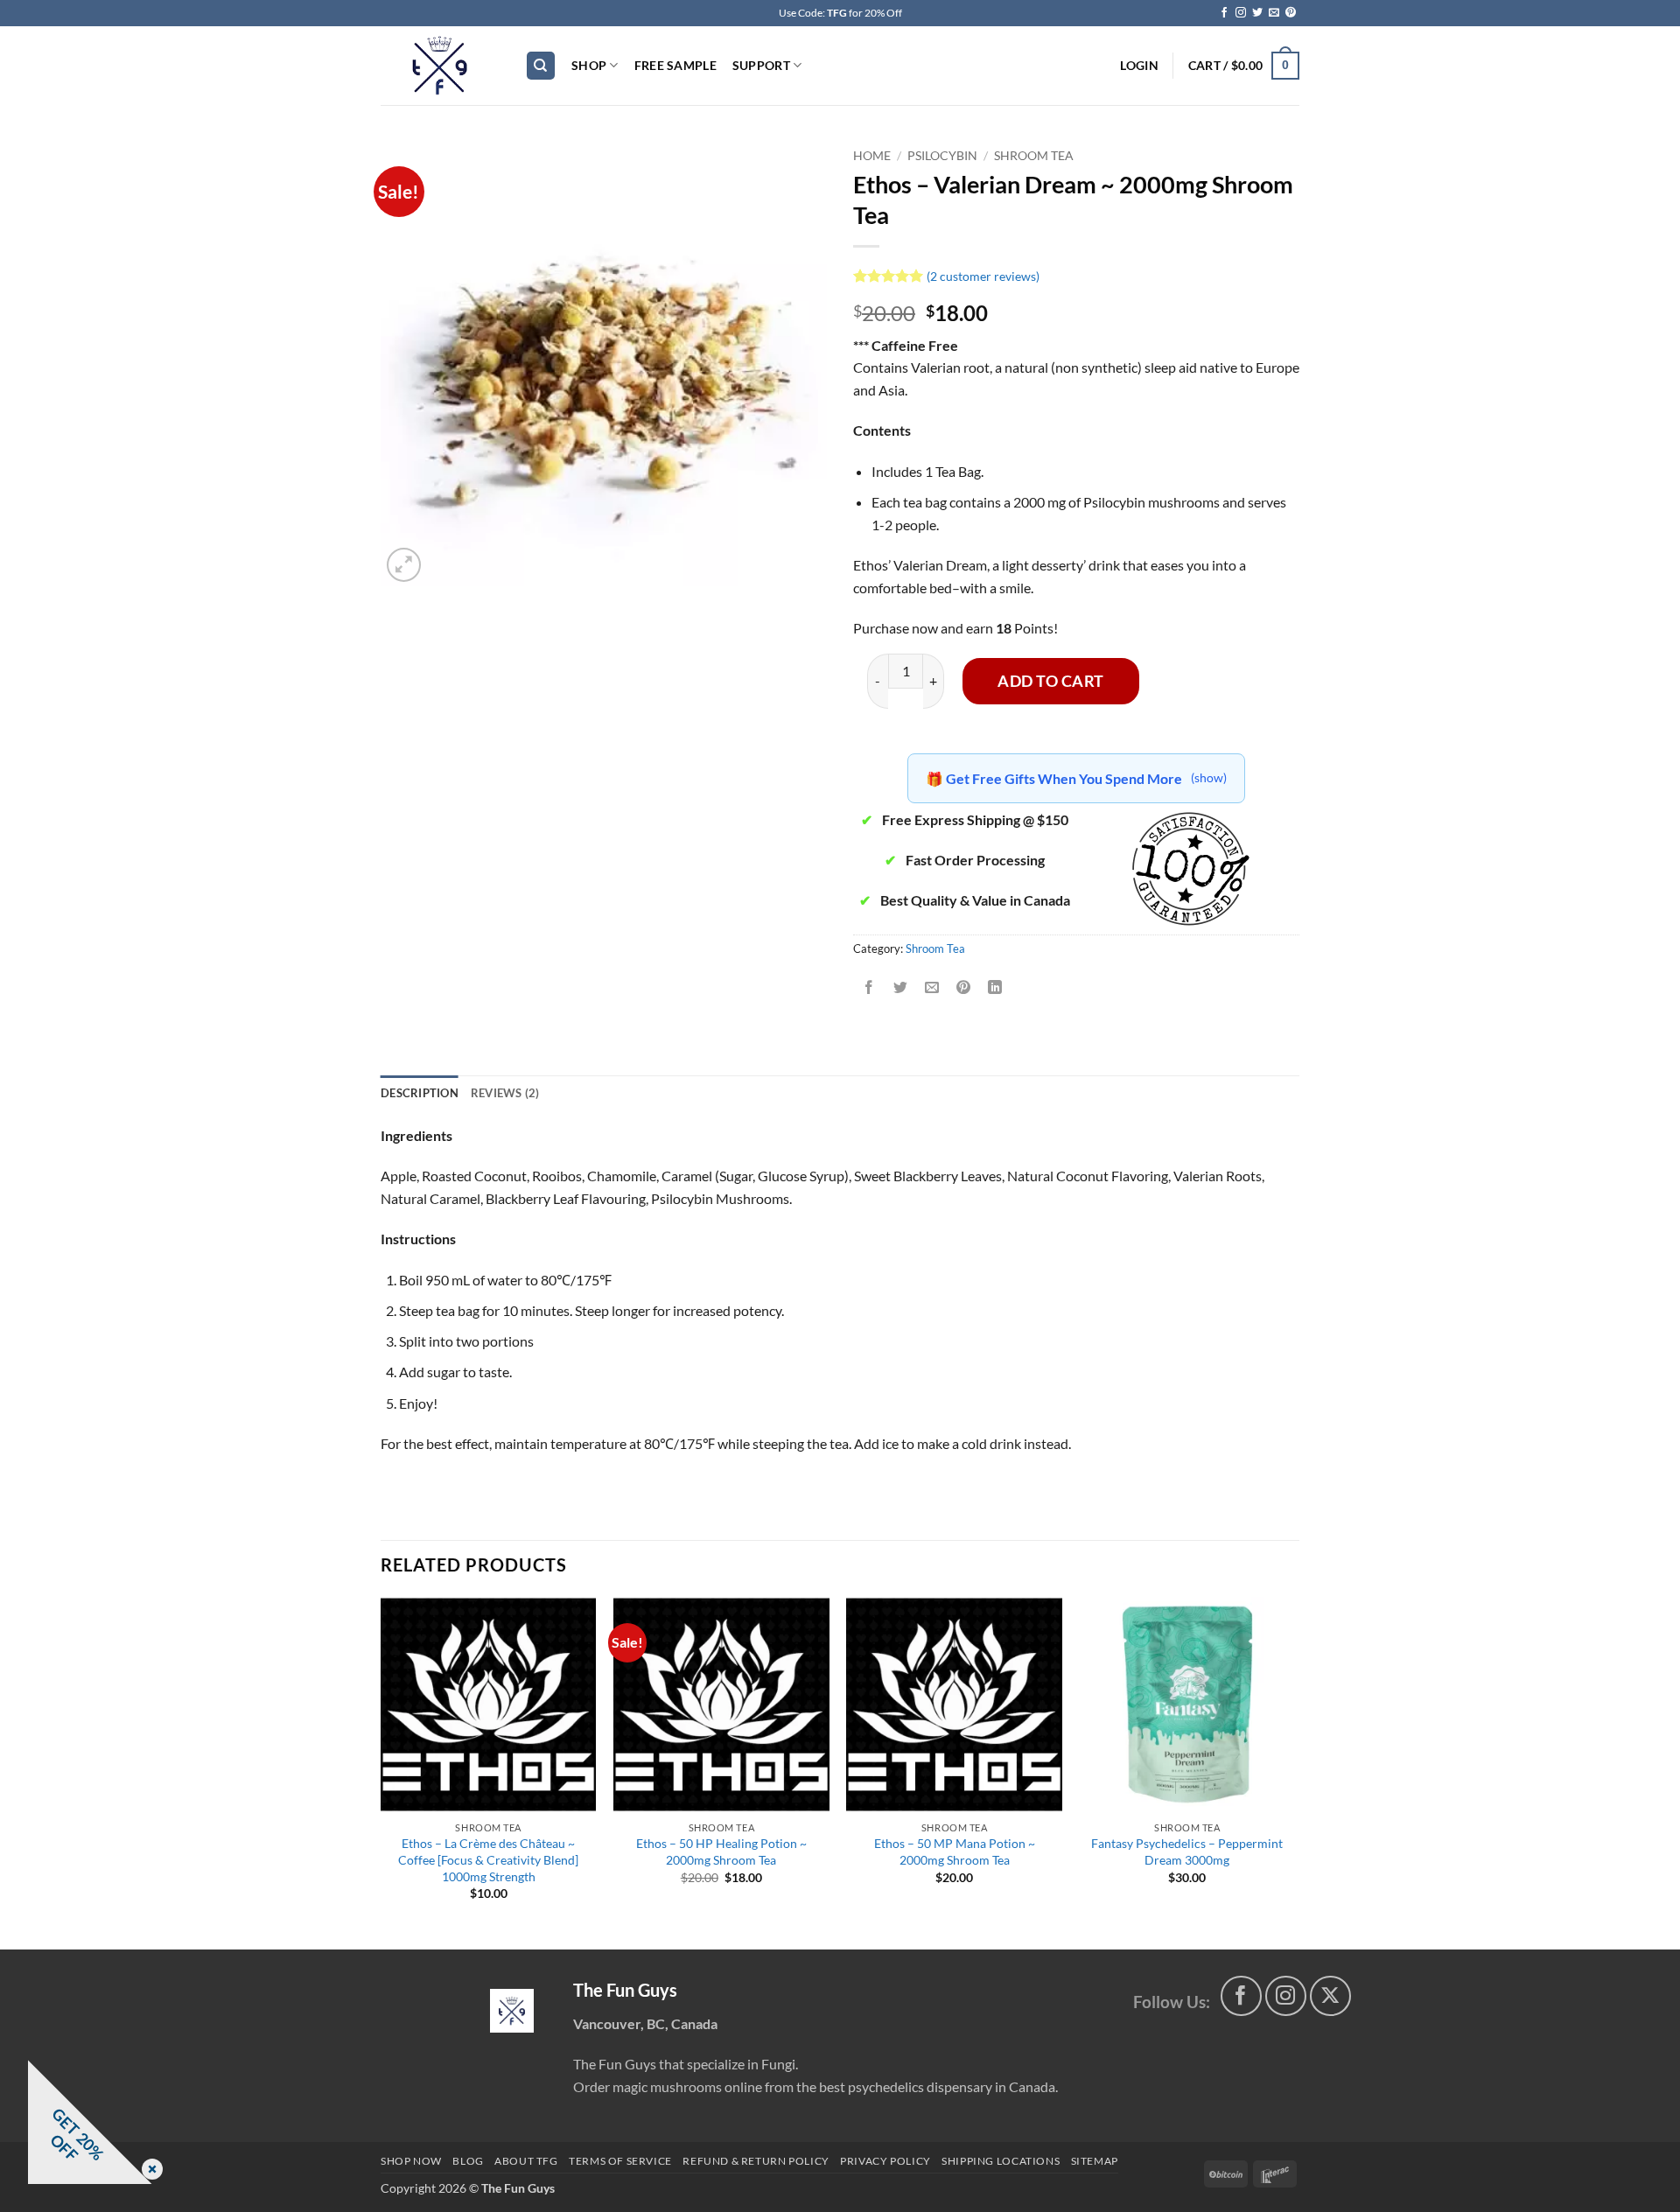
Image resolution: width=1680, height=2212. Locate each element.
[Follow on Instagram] (1241, 13)
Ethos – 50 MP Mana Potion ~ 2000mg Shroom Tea (955, 1851)
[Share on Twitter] (901, 987)
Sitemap (1095, 2161)
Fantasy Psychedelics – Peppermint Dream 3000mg (1187, 1851)
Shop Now (411, 2161)
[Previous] (381, 1771)
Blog (468, 2161)
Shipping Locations (1001, 2161)
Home (872, 156)
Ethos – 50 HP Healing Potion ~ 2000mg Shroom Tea (721, 1851)
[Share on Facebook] (869, 987)
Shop (589, 65)
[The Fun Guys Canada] (512, 2011)
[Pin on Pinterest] (964, 987)
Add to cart (1051, 681)
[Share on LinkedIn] (995, 987)
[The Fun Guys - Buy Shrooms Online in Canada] (440, 66)
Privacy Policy (885, 2161)
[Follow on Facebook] (1224, 13)
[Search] (541, 66)
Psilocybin (942, 156)
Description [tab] (420, 1093)
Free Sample (675, 65)
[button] (1139, 66)
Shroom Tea (1034, 156)
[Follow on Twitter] (1257, 13)
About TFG (526, 2161)
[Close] (149, 2170)
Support (761, 65)
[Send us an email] (1274, 13)
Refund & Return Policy (756, 2161)
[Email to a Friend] (932, 987)
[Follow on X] (1330, 1996)
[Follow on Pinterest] (1291, 13)
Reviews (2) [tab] (505, 1093)
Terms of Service (620, 2161)
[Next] (1294, 1771)
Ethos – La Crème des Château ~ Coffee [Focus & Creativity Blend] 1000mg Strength (488, 1859)
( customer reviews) (983, 275)
